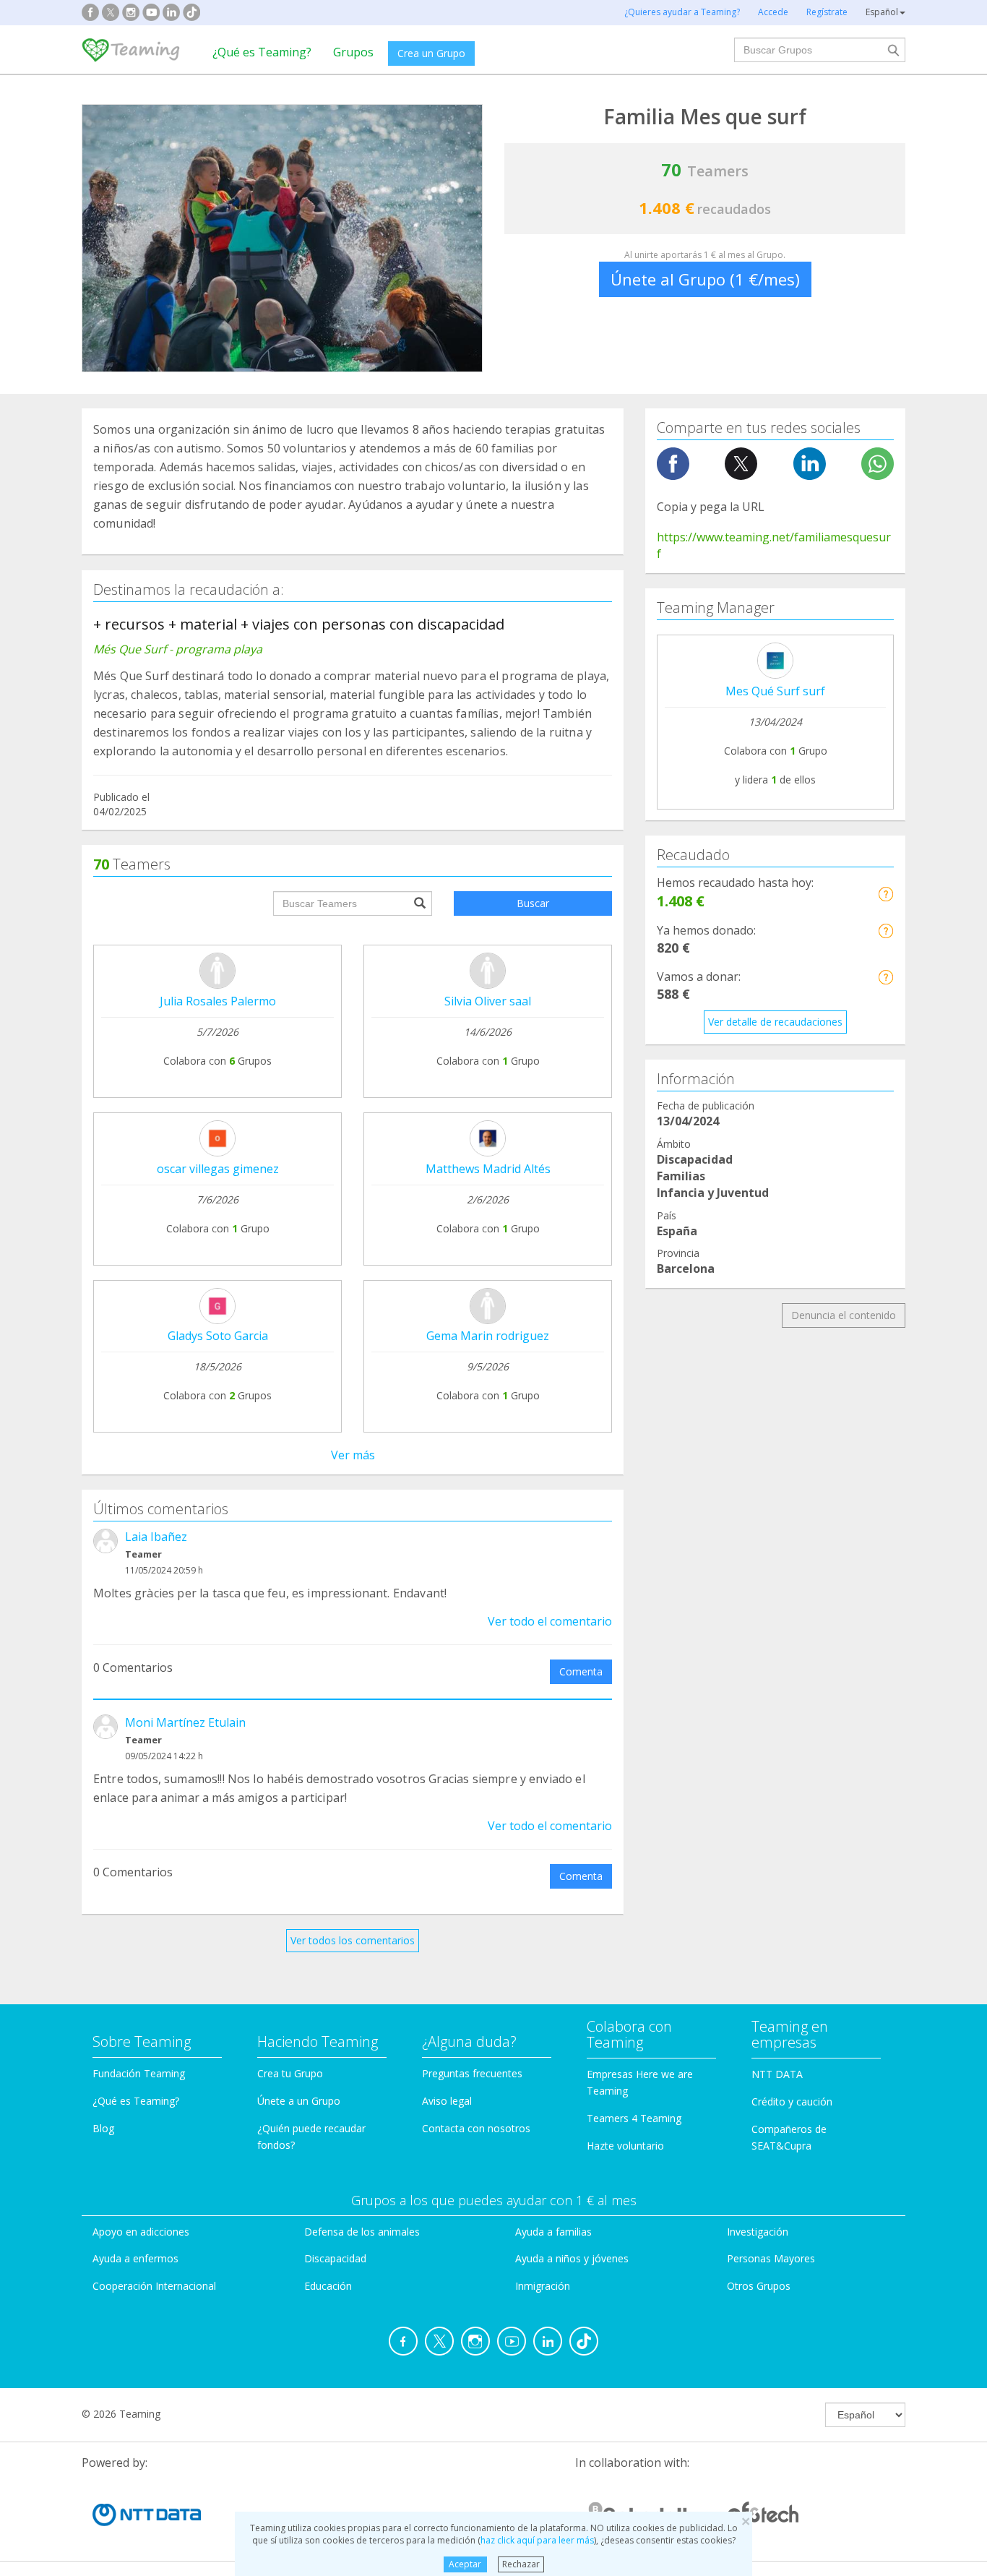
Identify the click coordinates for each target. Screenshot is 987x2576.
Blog (103, 2128)
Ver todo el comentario (550, 1621)
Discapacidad (335, 2258)
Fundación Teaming (139, 2073)
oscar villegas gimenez (218, 1169)
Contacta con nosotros (476, 2128)
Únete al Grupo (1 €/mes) (705, 279)
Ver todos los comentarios (353, 1940)
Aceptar (465, 2564)
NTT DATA (777, 2074)
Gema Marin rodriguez (488, 1336)
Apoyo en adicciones (141, 2232)
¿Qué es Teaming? (262, 52)
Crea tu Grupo (290, 2073)
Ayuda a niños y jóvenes (572, 2258)
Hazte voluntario (625, 2146)
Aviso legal (447, 2101)
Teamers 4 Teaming (634, 2118)
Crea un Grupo (431, 53)
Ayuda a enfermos (135, 2258)
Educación (328, 2286)
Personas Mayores (771, 2258)
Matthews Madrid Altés (488, 1169)
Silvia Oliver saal (488, 1001)
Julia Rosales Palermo (218, 1001)
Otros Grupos (759, 2286)
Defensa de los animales (362, 2232)
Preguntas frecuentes (472, 2073)
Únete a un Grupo (299, 2101)
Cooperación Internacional (154, 2286)
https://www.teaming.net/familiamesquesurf (774, 545)
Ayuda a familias (553, 2232)
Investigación (758, 2232)
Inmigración (543, 2286)
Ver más (353, 1455)
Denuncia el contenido (844, 1315)
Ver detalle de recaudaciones (775, 1022)
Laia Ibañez (156, 1537)
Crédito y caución (792, 2101)
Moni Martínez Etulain (185, 1722)
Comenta (581, 1671)
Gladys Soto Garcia (218, 1336)
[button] (885, 894)
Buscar (533, 903)
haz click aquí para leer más (537, 2540)
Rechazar (521, 2564)
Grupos (353, 52)
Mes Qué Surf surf (775, 691)
